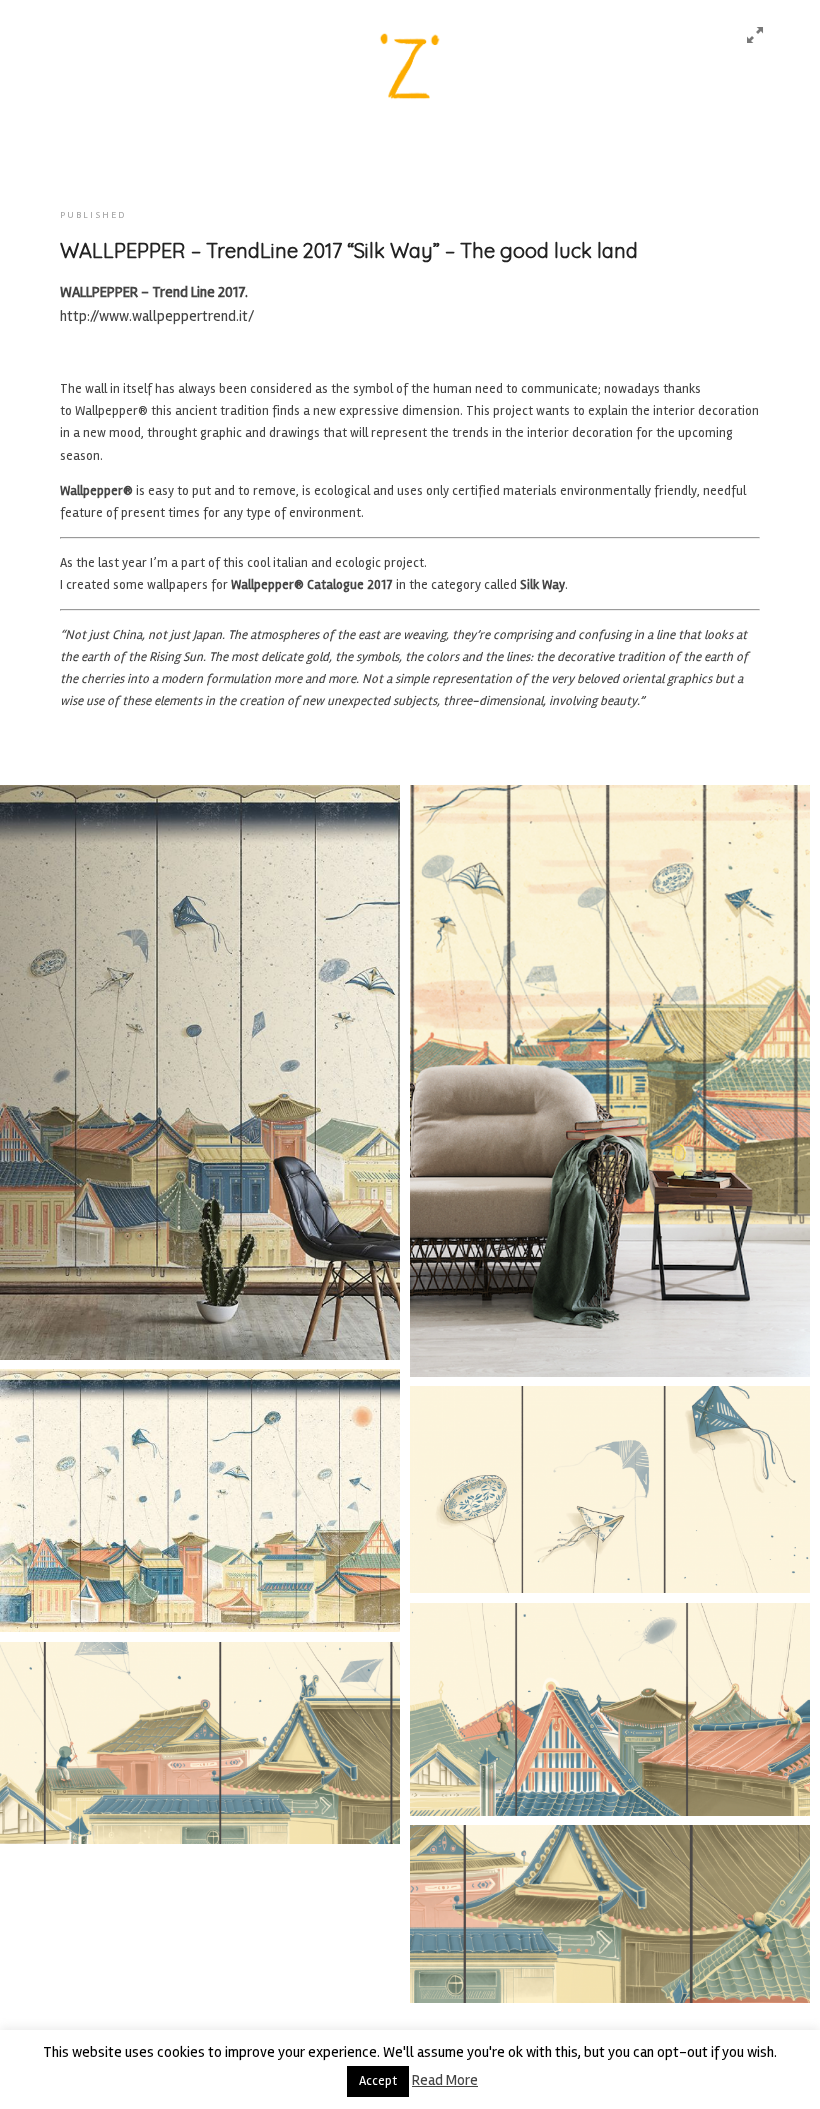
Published (93, 215)
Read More (445, 2080)
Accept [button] (378, 2081)
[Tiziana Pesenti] (410, 72)
